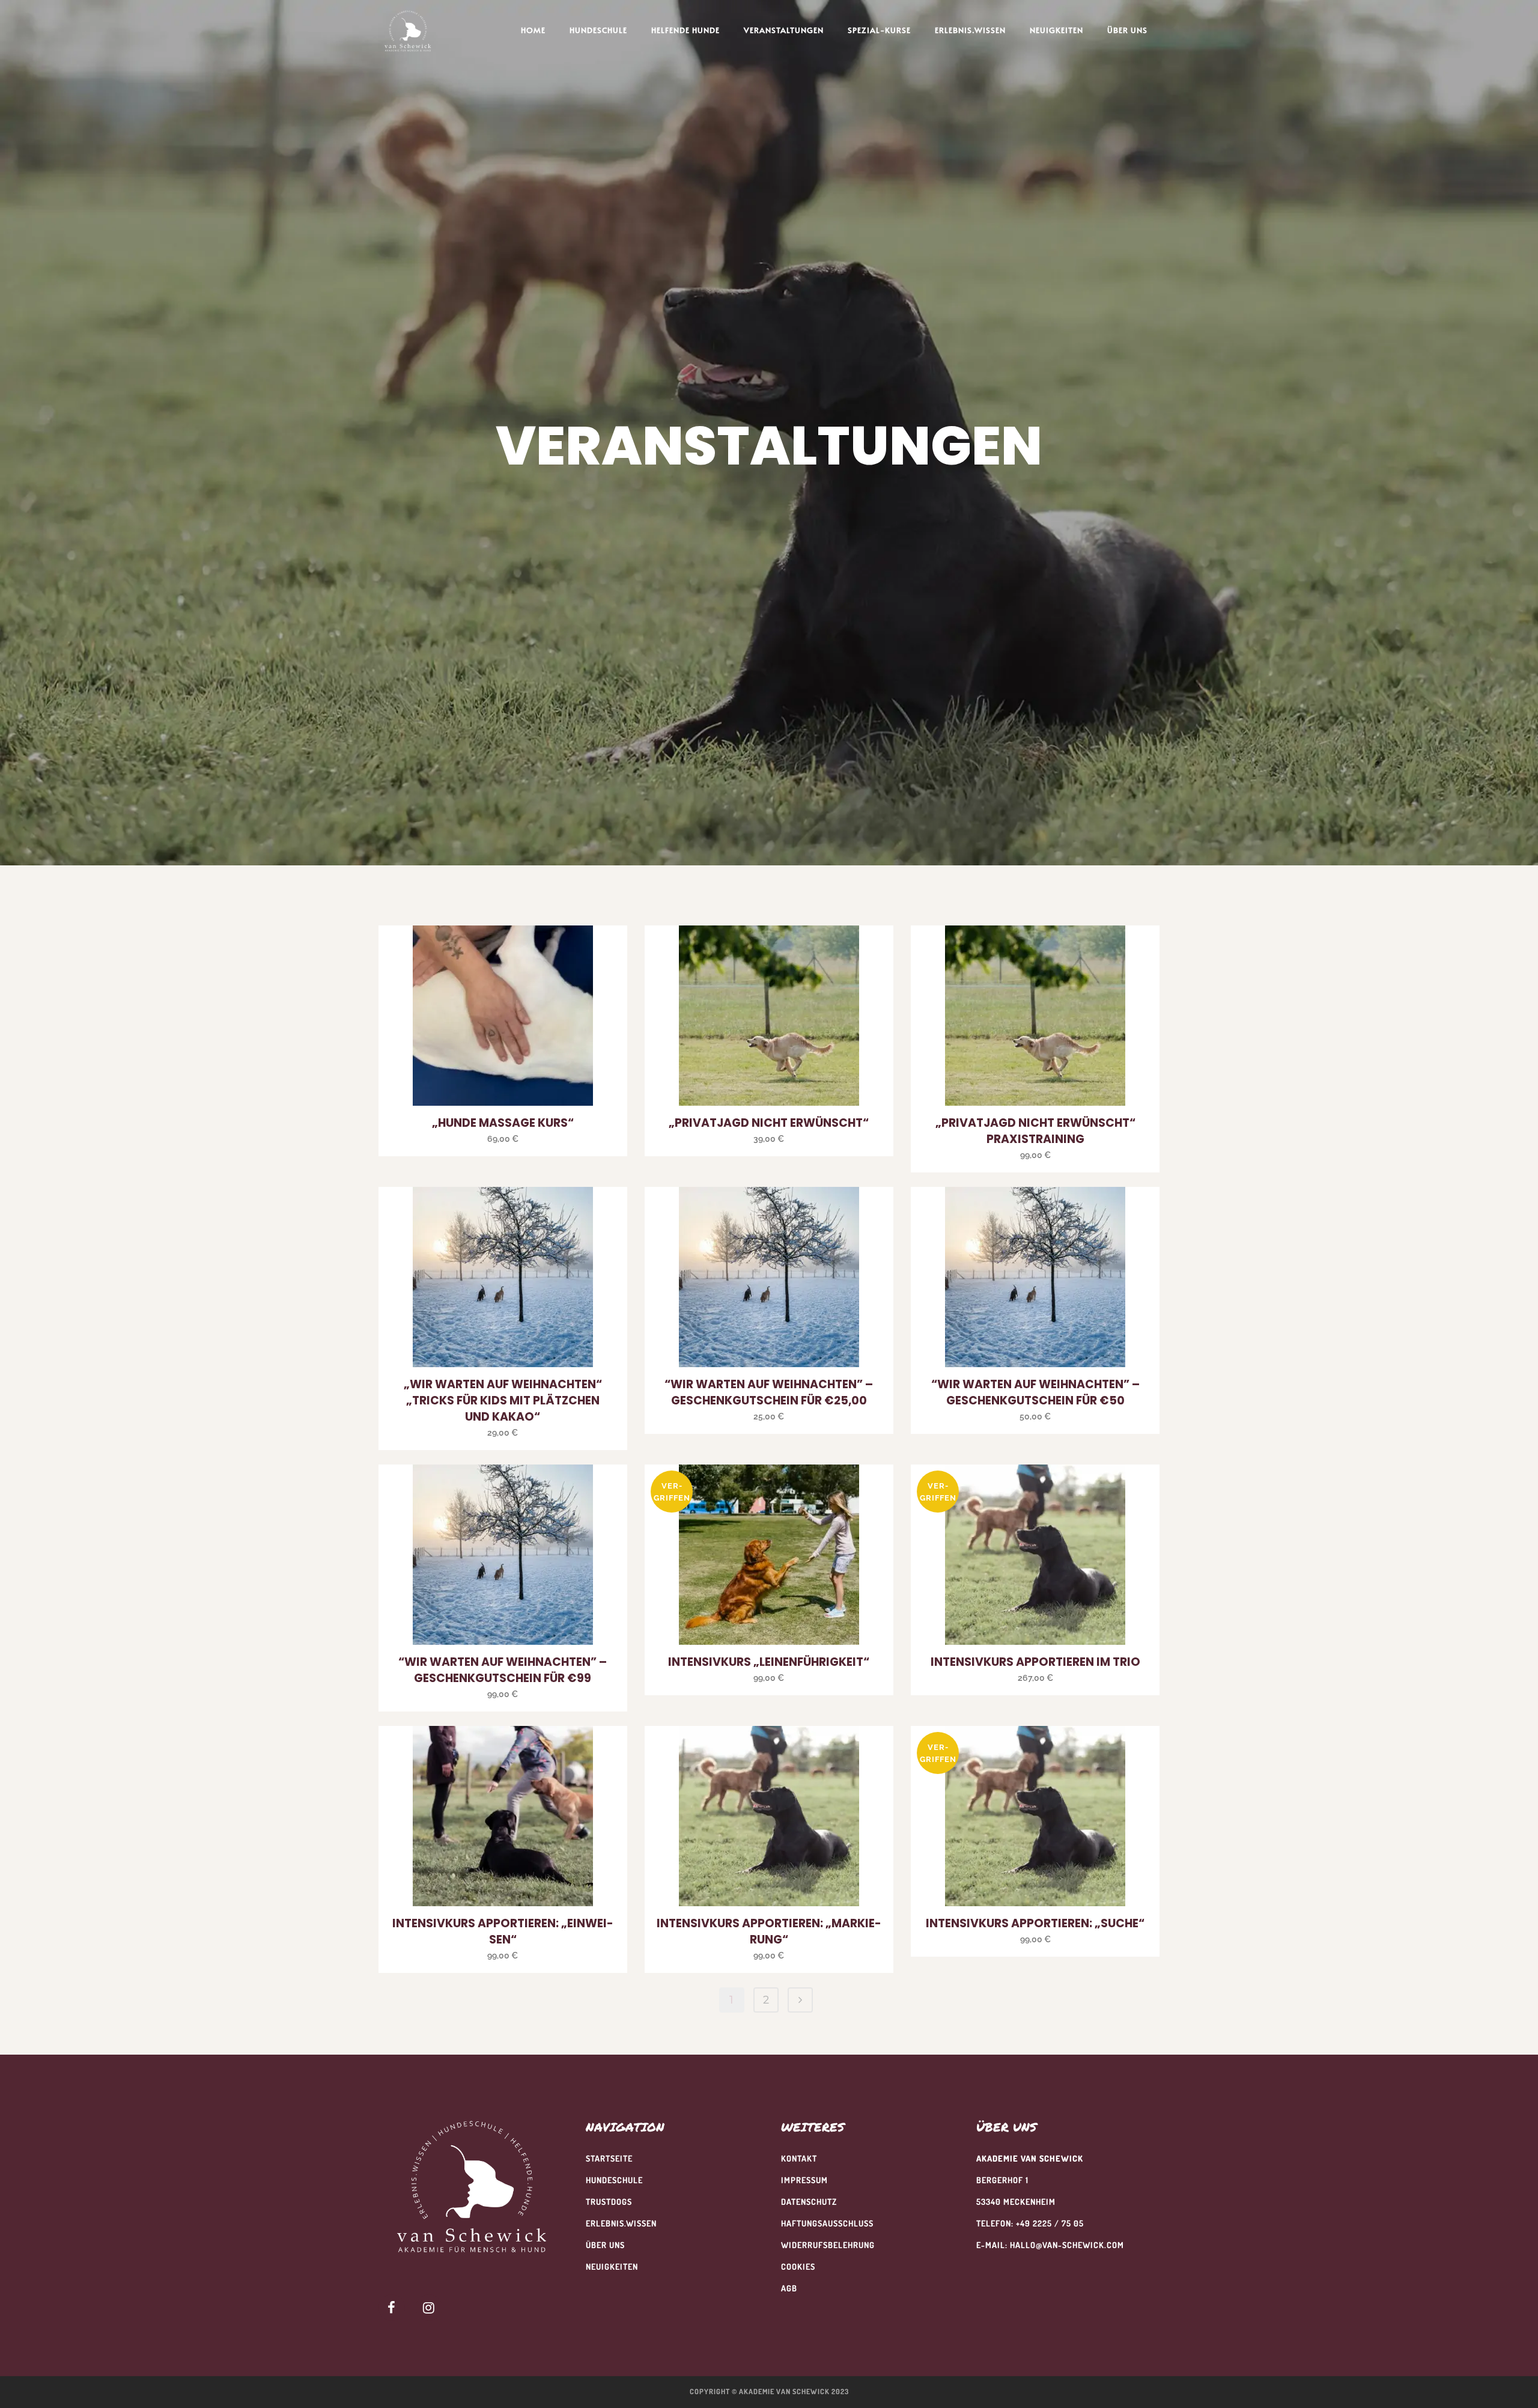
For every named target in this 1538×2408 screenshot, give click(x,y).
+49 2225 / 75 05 (1050, 2223)
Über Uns (605, 2245)
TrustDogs (609, 2202)
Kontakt (799, 2158)
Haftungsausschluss (827, 2223)
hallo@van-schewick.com (1067, 2245)
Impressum (804, 2180)
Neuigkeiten (612, 2266)
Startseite (609, 2158)
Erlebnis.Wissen (621, 2223)
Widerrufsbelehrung (828, 2245)
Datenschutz (809, 2202)
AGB (789, 2288)
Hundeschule (614, 2180)
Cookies (798, 2266)
